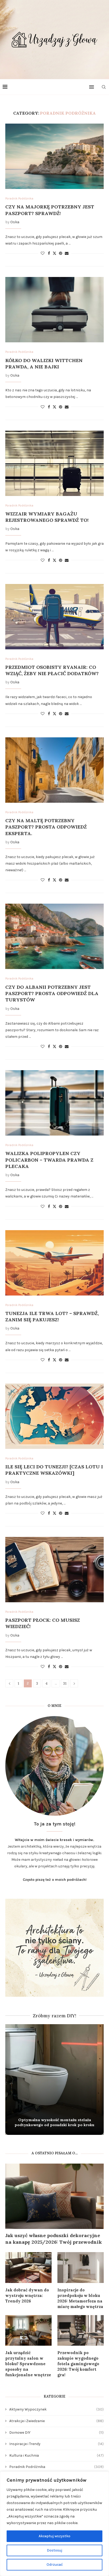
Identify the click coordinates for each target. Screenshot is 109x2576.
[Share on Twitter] (54, 253)
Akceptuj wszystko (54, 2536)
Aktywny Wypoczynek (56, 2409)
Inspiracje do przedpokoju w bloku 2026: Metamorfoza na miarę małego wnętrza (80, 2298)
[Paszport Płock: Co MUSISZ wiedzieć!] (54, 1570)
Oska (15, 222)
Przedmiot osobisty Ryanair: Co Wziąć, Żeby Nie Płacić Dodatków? (52, 670)
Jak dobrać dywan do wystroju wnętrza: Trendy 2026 (27, 2295)
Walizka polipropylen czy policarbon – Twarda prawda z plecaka (49, 1160)
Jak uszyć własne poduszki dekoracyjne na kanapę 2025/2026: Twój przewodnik (54, 2239)
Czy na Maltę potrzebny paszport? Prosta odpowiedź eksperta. (46, 827)
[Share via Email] (67, 253)
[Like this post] (43, 253)
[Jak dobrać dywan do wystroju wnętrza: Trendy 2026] (28, 2268)
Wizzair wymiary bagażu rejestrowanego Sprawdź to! (47, 517)
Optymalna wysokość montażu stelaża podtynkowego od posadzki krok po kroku (54, 2122)
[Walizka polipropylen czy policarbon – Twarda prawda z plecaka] (54, 1103)
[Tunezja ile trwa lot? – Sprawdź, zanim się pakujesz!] (54, 1263)
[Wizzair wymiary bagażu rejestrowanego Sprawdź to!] (54, 463)
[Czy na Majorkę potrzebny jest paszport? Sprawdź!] (54, 156)
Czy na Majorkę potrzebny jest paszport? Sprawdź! (50, 210)
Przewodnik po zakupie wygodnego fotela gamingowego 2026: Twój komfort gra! (78, 2364)
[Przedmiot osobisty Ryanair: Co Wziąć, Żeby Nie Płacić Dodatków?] (54, 617)
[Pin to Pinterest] (61, 253)
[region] (54, 2524)
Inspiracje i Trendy (56, 2444)
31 (65, 1683)
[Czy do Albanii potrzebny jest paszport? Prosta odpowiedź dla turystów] (54, 936)
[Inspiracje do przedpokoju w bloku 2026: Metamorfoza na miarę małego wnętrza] (81, 2268)
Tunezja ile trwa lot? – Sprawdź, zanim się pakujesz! (52, 1316)
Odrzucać (55, 2565)
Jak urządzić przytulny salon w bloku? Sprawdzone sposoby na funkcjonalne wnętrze (28, 2364)
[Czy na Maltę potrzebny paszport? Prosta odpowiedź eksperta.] (54, 770)
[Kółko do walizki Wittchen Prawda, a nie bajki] (54, 310)
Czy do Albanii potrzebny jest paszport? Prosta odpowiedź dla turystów (52, 994)
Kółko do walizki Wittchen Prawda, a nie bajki (44, 364)
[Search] (104, 87)
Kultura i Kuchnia (56, 2455)
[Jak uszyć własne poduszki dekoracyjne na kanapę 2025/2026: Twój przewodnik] (54, 2196)
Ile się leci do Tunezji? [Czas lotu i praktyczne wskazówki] (54, 1470)
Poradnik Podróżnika (56, 2467)
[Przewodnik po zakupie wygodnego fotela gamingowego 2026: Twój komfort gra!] (81, 2331)
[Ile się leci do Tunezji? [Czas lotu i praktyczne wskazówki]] (54, 1416)
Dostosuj (54, 2550)
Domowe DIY (56, 2433)
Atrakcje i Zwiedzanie (56, 2421)
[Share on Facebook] (49, 253)
